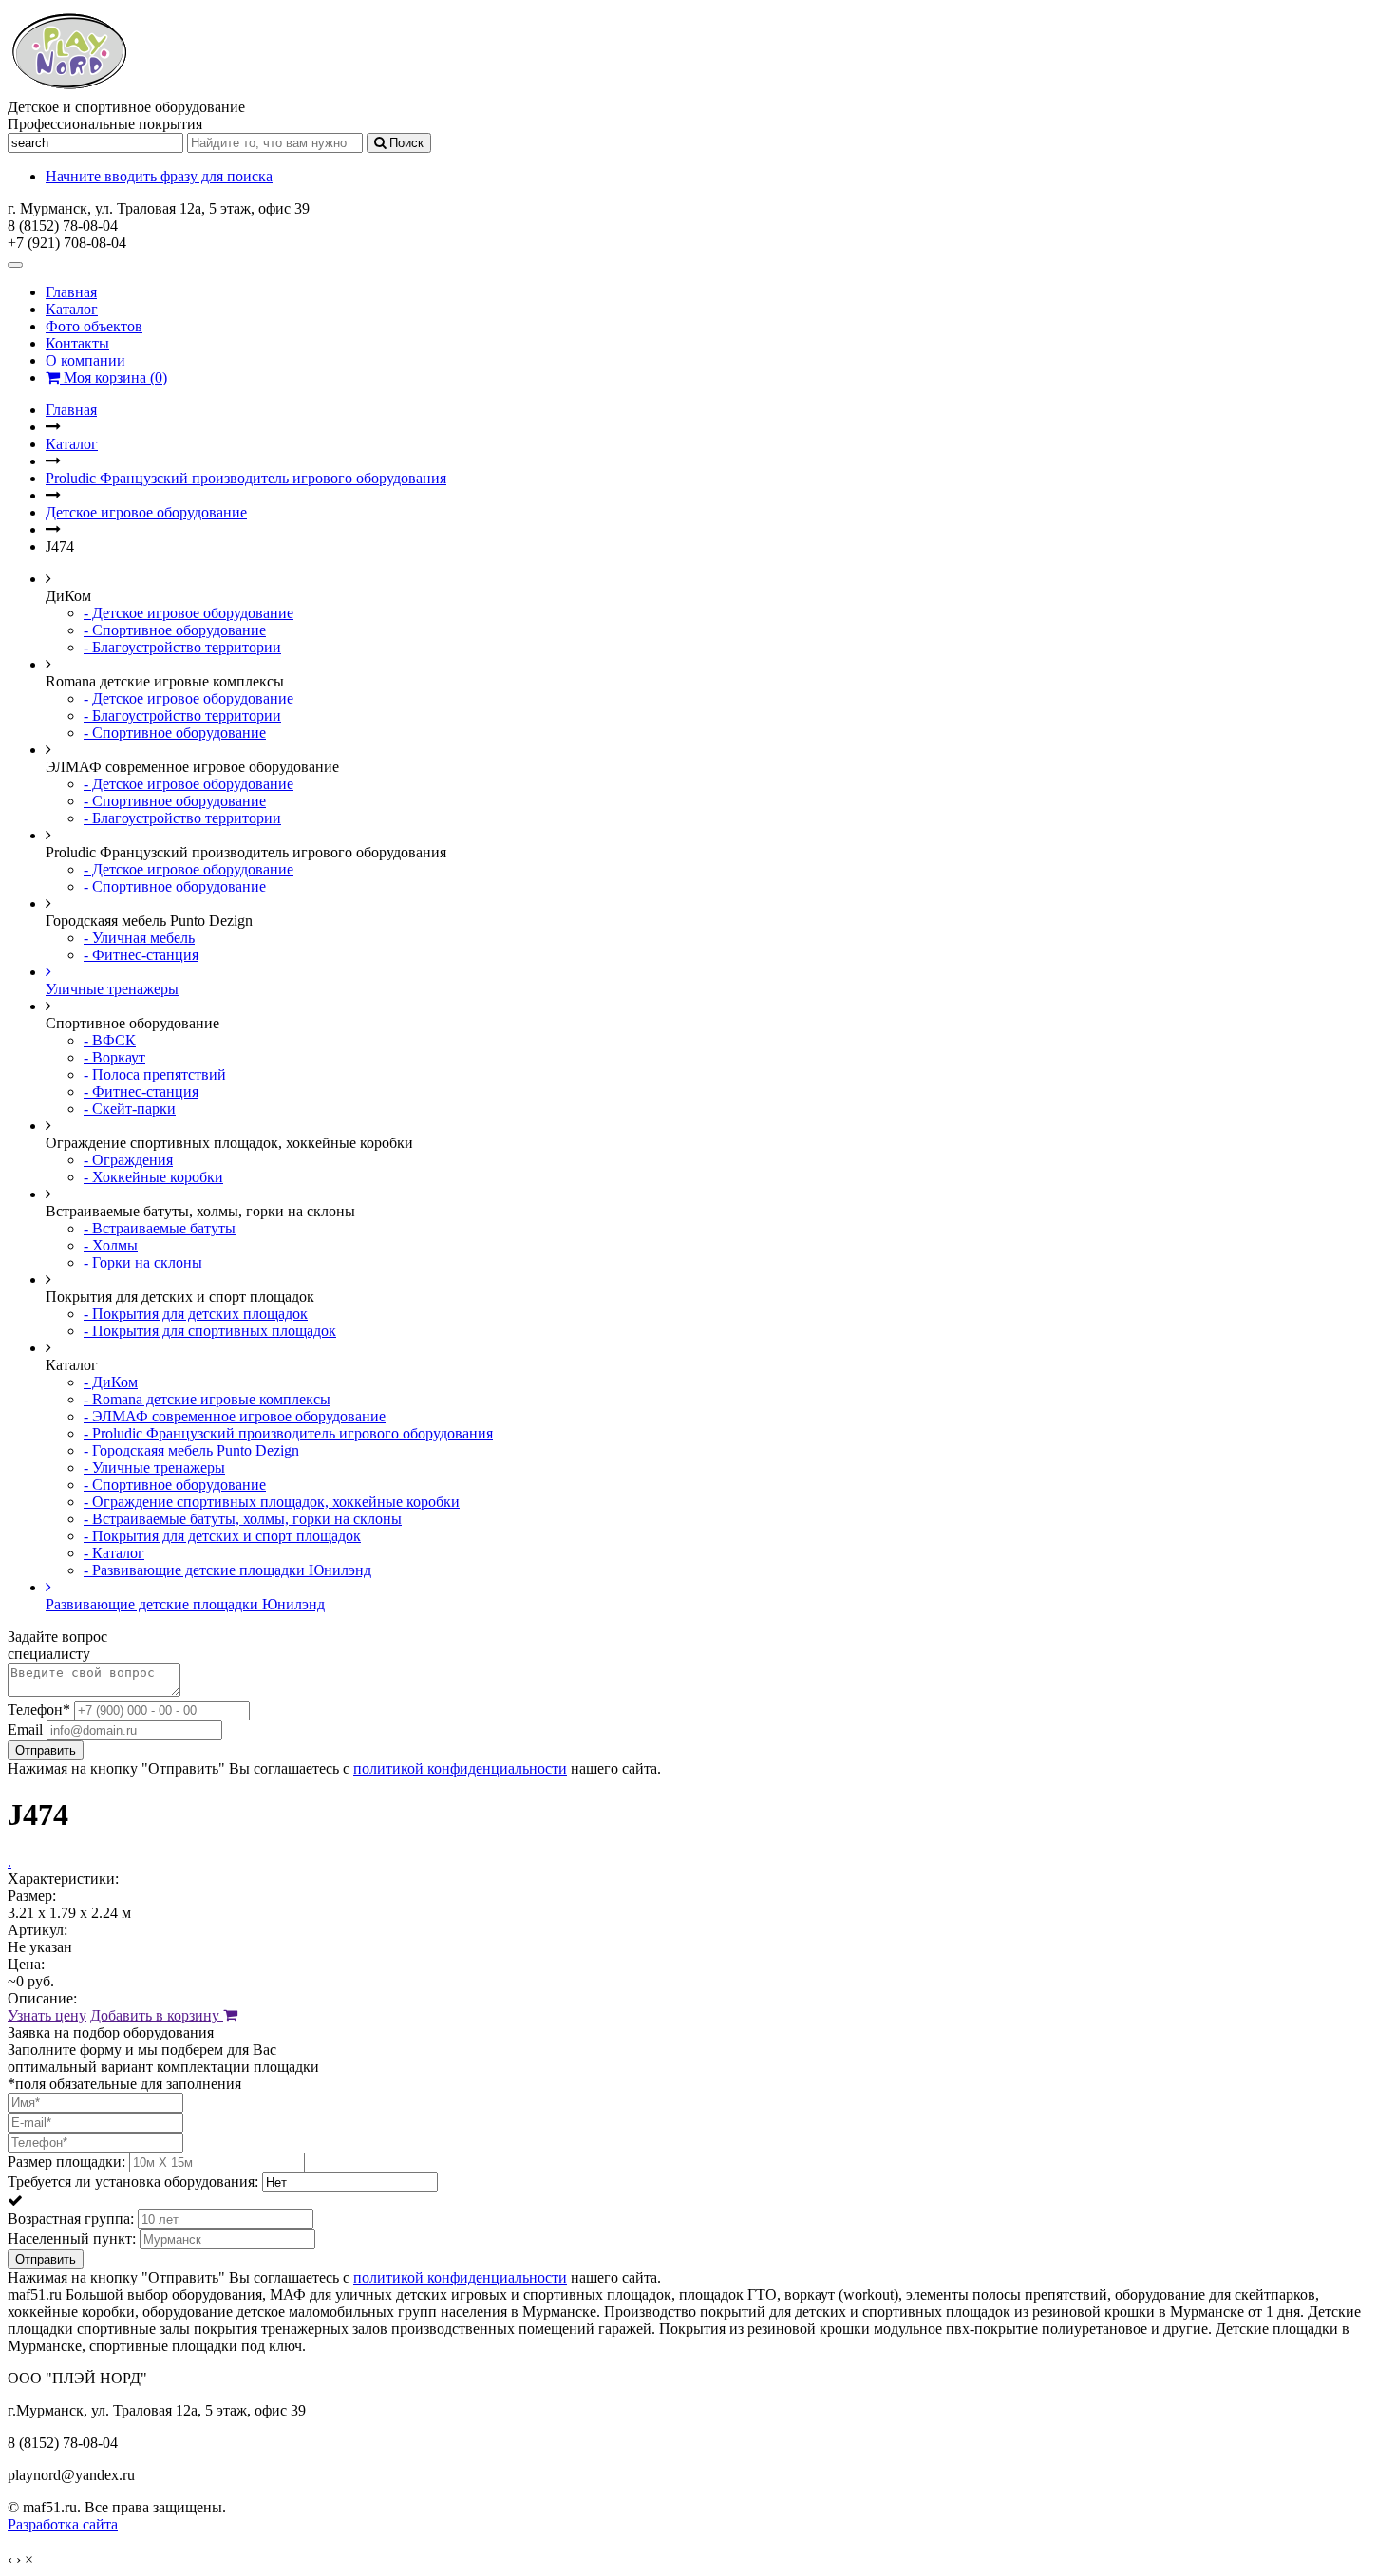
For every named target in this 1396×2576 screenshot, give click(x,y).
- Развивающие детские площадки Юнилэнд (227, 1570)
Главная (71, 292)
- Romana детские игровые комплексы (207, 1399)
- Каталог (114, 1553)
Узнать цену (47, 2015)
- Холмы (111, 1245)
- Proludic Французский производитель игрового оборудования (288, 1433)
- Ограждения (128, 1160)
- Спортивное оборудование (175, 630)
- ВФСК (110, 1040)
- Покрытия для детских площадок (196, 1314)
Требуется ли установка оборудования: (133, 2181)
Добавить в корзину (157, 2015)
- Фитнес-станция (141, 955)
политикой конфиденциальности (460, 1768)
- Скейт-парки (130, 1109)
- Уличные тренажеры (154, 1467)
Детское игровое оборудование (146, 512)
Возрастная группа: (71, 2219)
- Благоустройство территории (182, 647)
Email (25, 1730)
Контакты (77, 343)
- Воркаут (114, 1057)
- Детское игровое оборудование (189, 613)
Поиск (405, 143)
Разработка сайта (63, 2524)
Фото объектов (94, 326)
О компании (85, 360)
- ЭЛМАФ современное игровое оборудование (235, 1416)
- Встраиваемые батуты (160, 1228)
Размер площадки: (66, 2162)
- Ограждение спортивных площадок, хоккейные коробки (272, 1502)
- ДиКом (111, 1382)
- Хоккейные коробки (153, 1177)
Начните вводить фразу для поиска (159, 176)
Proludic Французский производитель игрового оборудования (246, 478)
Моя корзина (113, 377)
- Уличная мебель (139, 938)
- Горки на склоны (143, 1262)
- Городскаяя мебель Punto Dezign (191, 1450)
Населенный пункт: (72, 2238)
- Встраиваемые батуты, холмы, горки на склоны (243, 1519)
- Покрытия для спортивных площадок (210, 1331)
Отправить (46, 1750)
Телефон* (39, 1710)
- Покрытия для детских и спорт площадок (222, 1536)
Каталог (72, 309)
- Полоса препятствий (155, 1074)
